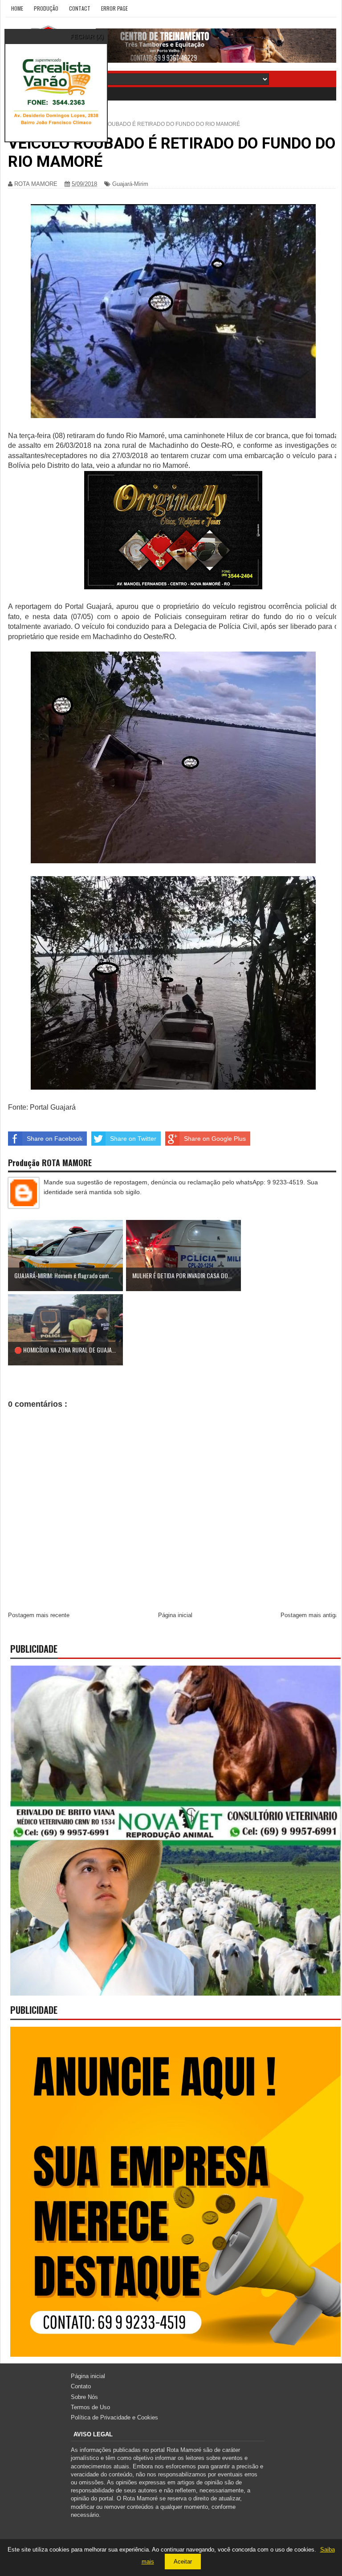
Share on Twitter (133, 1139)
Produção (46, 8)
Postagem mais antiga (309, 1615)
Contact (80, 8)
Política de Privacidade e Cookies (114, 2417)
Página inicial (175, 1615)
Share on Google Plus (215, 1139)
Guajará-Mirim (130, 184)
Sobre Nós (84, 2397)
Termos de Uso (90, 2407)
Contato (81, 2386)
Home (17, 8)
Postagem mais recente (39, 1615)
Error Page (114, 8)
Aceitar (183, 2562)
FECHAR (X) (87, 37)
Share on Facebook (55, 1139)
